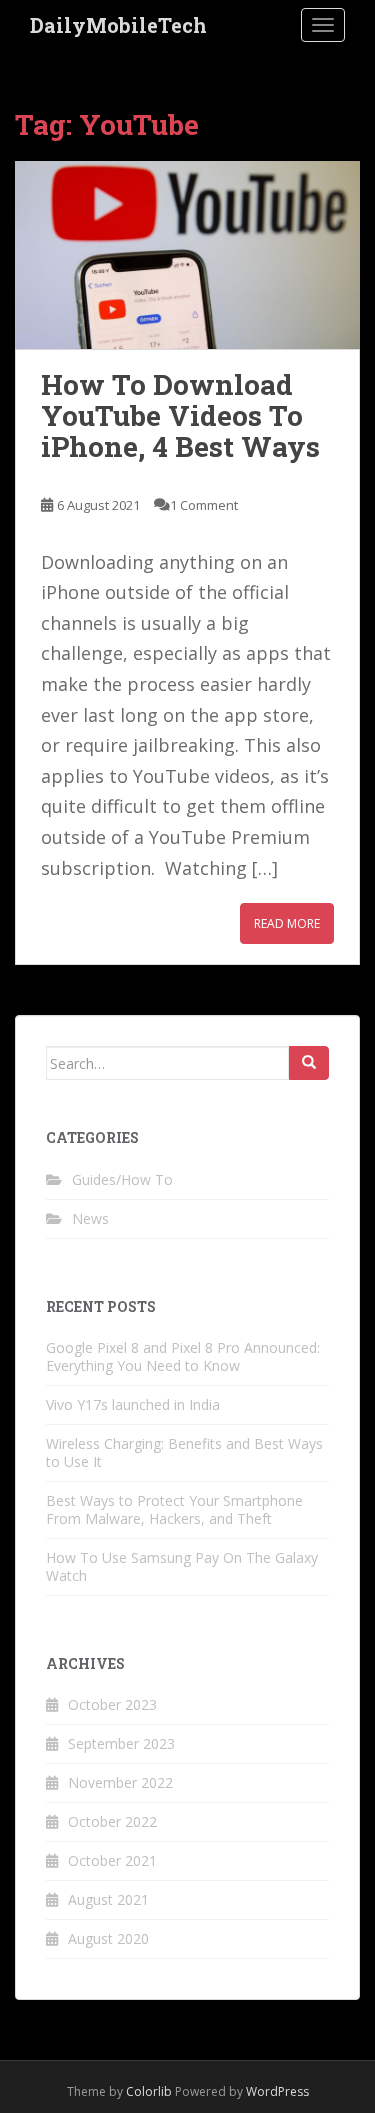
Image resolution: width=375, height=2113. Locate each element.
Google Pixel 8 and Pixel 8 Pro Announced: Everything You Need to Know (183, 1356)
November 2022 (120, 1782)
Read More (287, 923)
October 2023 (112, 1704)
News (90, 1218)
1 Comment (204, 505)
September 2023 (121, 1743)
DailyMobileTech (118, 25)
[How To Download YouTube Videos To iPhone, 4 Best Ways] (187, 255)
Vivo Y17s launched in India (133, 1404)
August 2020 (108, 1938)
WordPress (277, 2091)
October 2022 (112, 1821)
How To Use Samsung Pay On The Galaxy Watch (182, 1566)
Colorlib (149, 2091)
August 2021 (108, 1899)
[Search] (309, 1063)
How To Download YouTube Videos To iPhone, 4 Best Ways (180, 415)
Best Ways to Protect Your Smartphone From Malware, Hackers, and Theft (174, 1509)
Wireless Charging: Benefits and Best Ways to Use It (184, 1452)
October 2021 (112, 1860)
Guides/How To (122, 1179)
